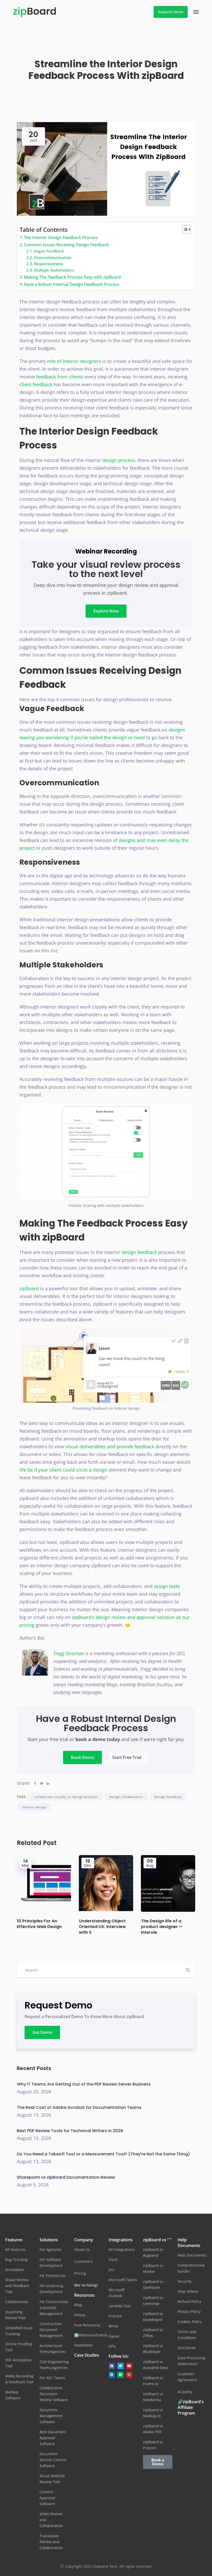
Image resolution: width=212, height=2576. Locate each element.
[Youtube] (129, 2366)
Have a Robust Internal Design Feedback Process (71, 284)
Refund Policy (189, 2301)
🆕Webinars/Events (91, 2335)
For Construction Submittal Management (54, 2308)
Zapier (114, 2336)
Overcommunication (53, 257)
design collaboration (126, 1797)
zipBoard (29, 1288)
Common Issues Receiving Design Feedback (66, 245)
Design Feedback (168, 1797)
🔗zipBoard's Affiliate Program (191, 2407)
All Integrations (122, 2249)
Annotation (15, 2270)
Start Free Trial (127, 1757)
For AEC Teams (52, 2378)
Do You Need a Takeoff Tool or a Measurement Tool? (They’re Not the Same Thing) (103, 2154)
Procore (115, 2316)
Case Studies (87, 2355)
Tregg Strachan (69, 1653)
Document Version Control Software (53, 2460)
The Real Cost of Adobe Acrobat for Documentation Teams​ (79, 2107)
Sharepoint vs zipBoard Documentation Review (66, 2177)
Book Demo (82, 1757)
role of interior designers (74, 361)
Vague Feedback (49, 251)
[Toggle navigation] (196, 12)
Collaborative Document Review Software (54, 2394)
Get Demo (42, 2032)
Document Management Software (51, 2416)
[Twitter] (120, 2366)
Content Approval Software (47, 2498)
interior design (34, 1807)
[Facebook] (112, 2366)
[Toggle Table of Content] (184, 229)
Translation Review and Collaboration (51, 2542)
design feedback (139, 1252)
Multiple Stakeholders (54, 270)
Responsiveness (48, 264)
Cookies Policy (190, 2322)
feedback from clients (60, 377)
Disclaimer (187, 2348)
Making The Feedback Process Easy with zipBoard (72, 277)
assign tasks (167, 1586)
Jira (111, 2270)
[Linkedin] (112, 2375)
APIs (112, 2346)
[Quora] (129, 2375)
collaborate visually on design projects (66, 1797)
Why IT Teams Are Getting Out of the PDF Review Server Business (84, 2084)
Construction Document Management (51, 2330)
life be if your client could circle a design (63, 1470)
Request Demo (171, 12)
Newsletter (84, 2345)
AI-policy (185, 2392)
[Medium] (120, 2375)
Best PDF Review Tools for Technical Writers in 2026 (70, 2131)
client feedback (36, 384)
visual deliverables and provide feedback (110, 1446)
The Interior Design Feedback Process (61, 237)
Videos (80, 2315)
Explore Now (106, 611)
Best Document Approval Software (53, 2438)
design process (119, 460)
